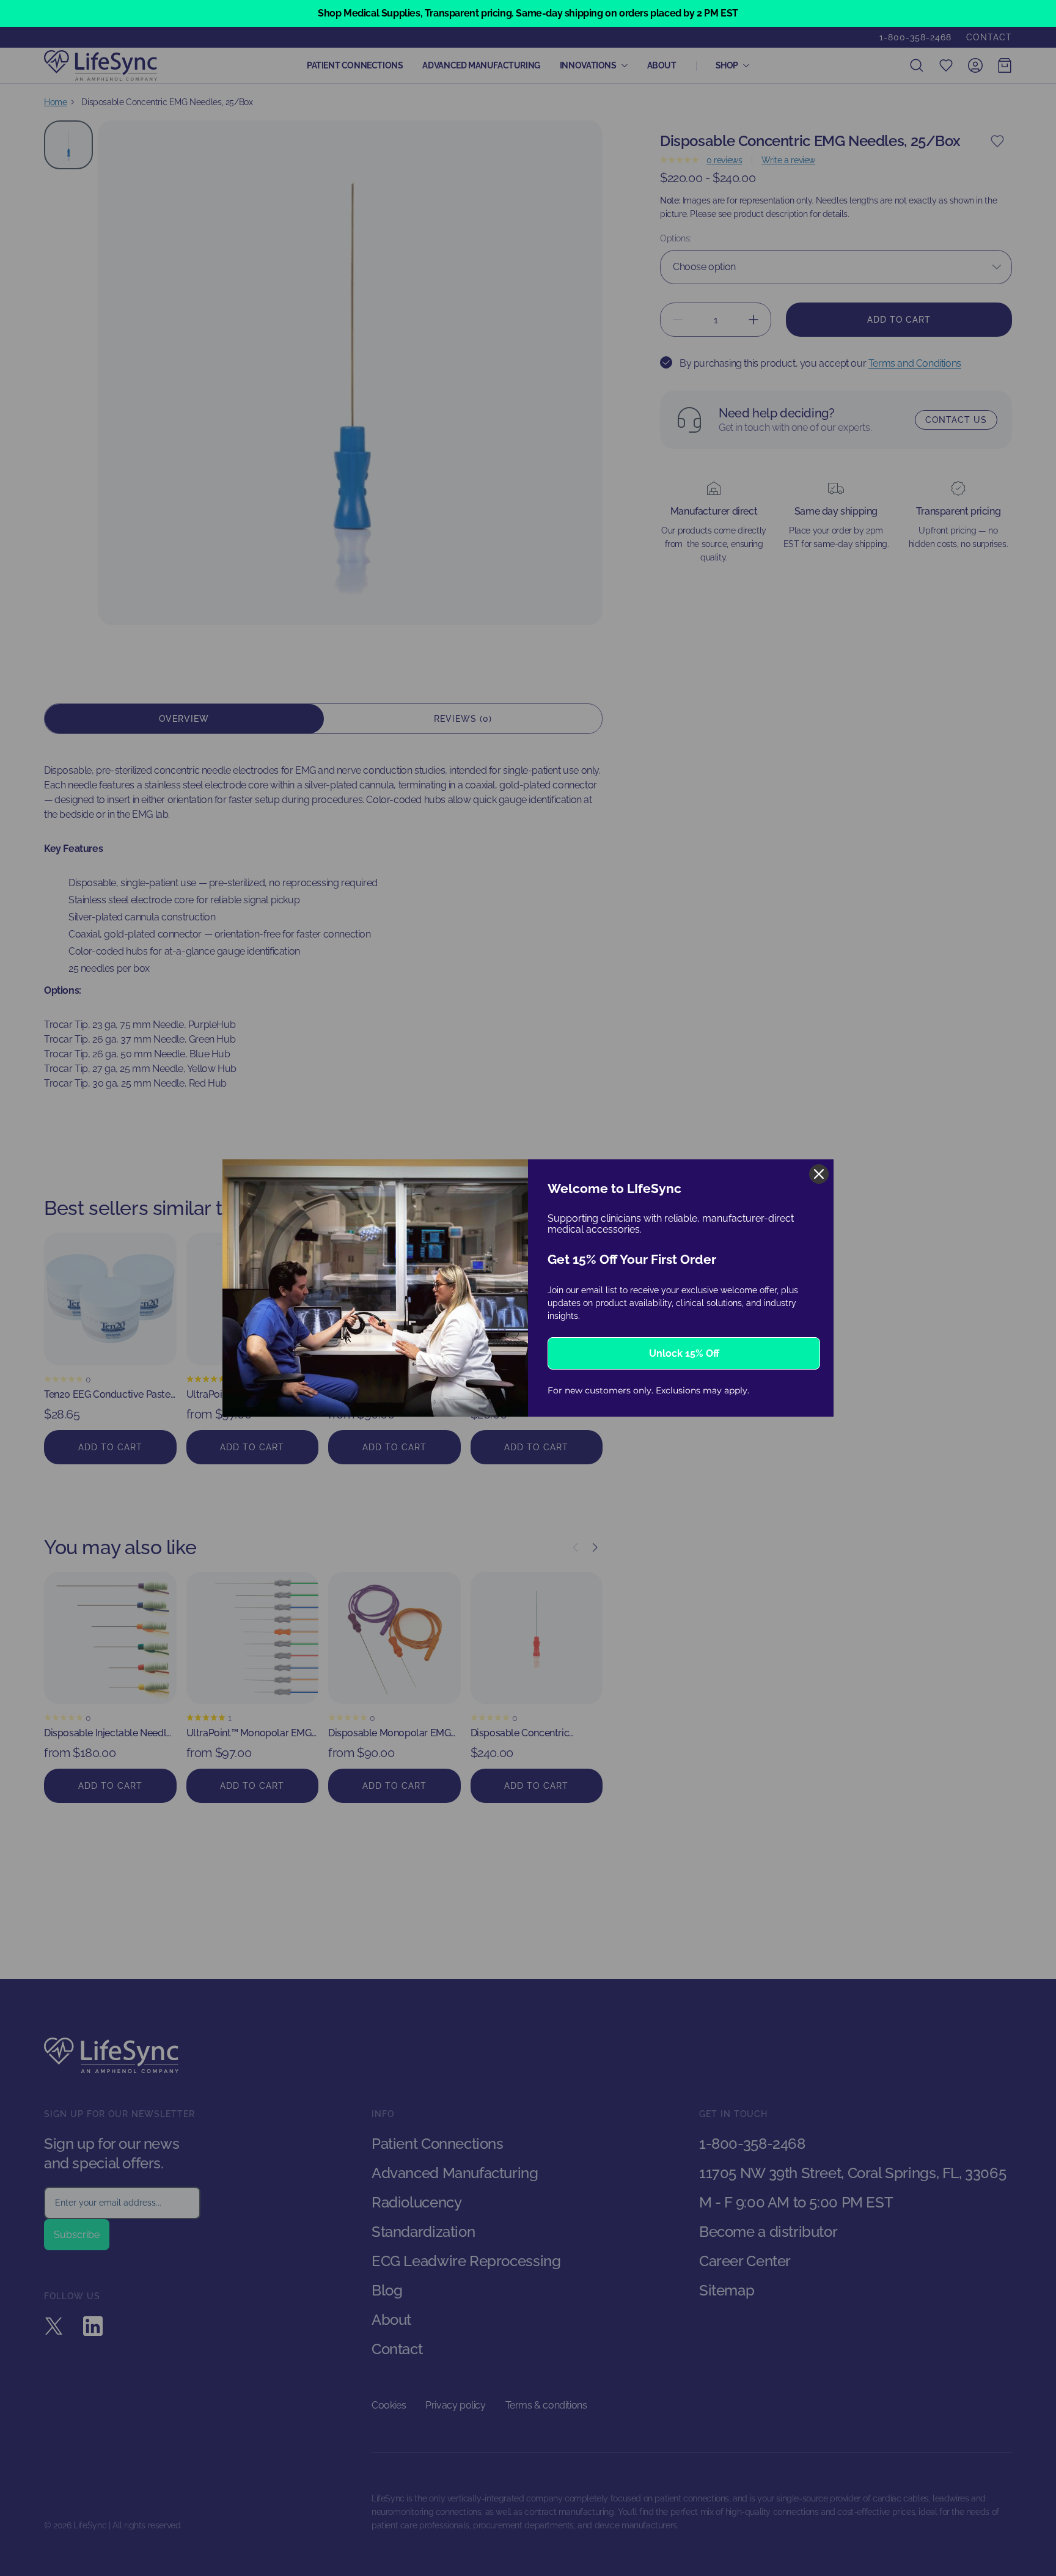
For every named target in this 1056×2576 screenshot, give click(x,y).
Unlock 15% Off (684, 1353)
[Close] (819, 1174)
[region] (528, 13)
